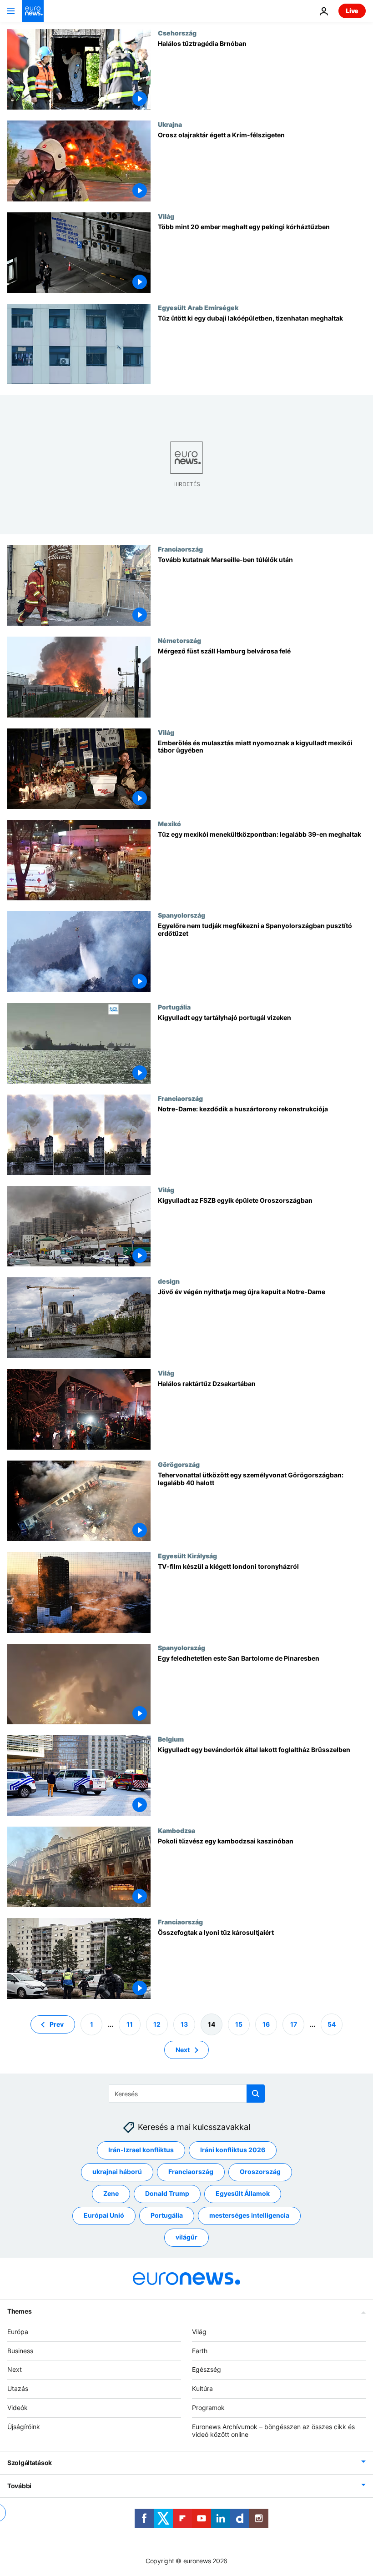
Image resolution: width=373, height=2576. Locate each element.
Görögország (179, 1464)
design (169, 1281)
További (19, 2486)
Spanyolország (181, 915)
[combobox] (187, 2094)
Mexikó (169, 824)
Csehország (177, 33)
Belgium (171, 1739)
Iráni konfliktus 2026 (233, 2150)
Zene (111, 2193)
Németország (179, 640)
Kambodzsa (176, 1830)
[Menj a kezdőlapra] (33, 11)
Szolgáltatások (30, 2463)
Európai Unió (104, 2215)
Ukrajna (170, 124)
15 (239, 2024)
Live (352, 11)
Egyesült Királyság (187, 1556)
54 (332, 2024)
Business (20, 2350)
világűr (186, 2237)
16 (266, 2024)
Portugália (174, 1007)
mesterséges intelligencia (249, 2215)
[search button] (256, 2094)
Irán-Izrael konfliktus (141, 2150)
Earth (200, 2350)
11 (130, 2024)
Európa (18, 2331)
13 (184, 2024)
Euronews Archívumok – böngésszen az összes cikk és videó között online (273, 2430)
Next (183, 2049)
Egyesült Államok (243, 2193)
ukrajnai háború (117, 2172)
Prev (57, 2024)
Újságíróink (24, 2426)
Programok (208, 2408)
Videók (18, 2408)
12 (157, 2024)
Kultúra (202, 2388)
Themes (19, 2311)
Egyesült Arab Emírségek (198, 307)
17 (294, 2024)
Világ (166, 216)
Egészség (207, 2369)
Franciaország (180, 549)
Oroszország (260, 2172)
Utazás (18, 2388)
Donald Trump (167, 2193)
